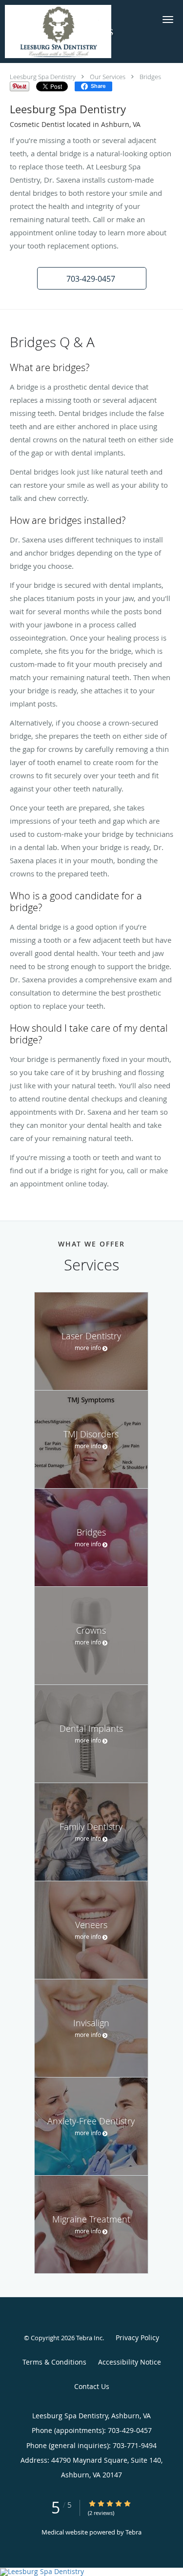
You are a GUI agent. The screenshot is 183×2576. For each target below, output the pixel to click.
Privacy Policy (137, 2337)
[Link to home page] (76, 31)
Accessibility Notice (130, 2362)
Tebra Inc (89, 2338)
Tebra (133, 2532)
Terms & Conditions (54, 2362)
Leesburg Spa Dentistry (43, 77)
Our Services (108, 77)
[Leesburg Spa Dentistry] (91, 2572)
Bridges (150, 77)
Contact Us (92, 2386)
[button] (168, 20)
